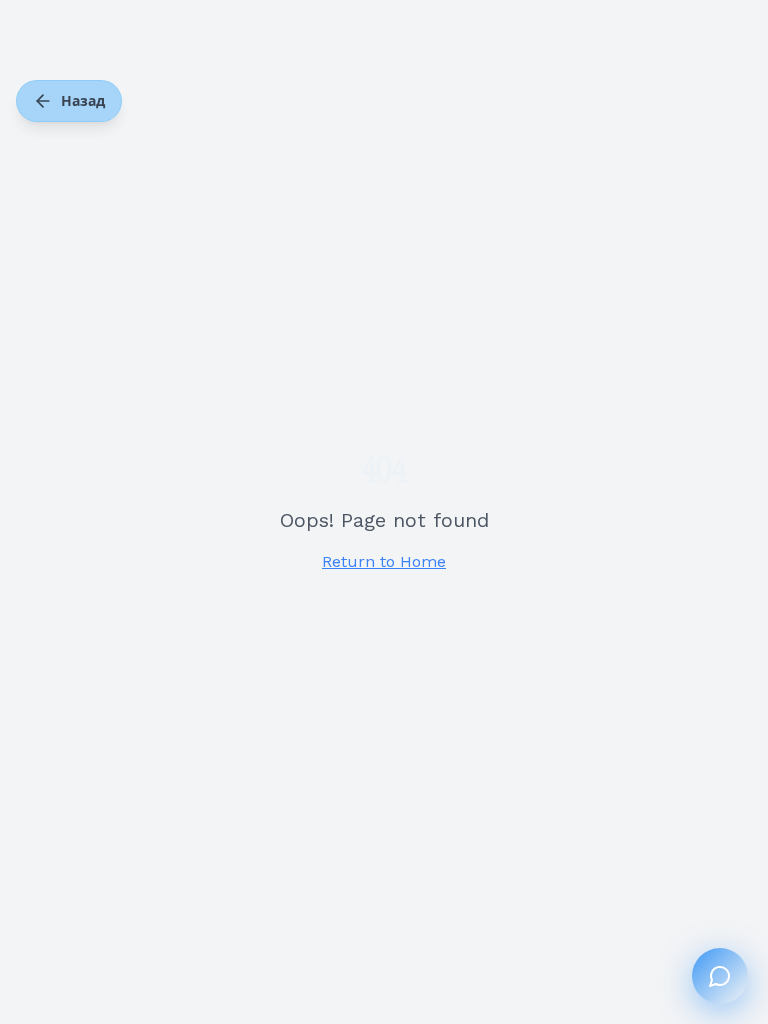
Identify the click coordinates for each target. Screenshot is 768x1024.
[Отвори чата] (720, 976)
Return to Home (384, 561)
